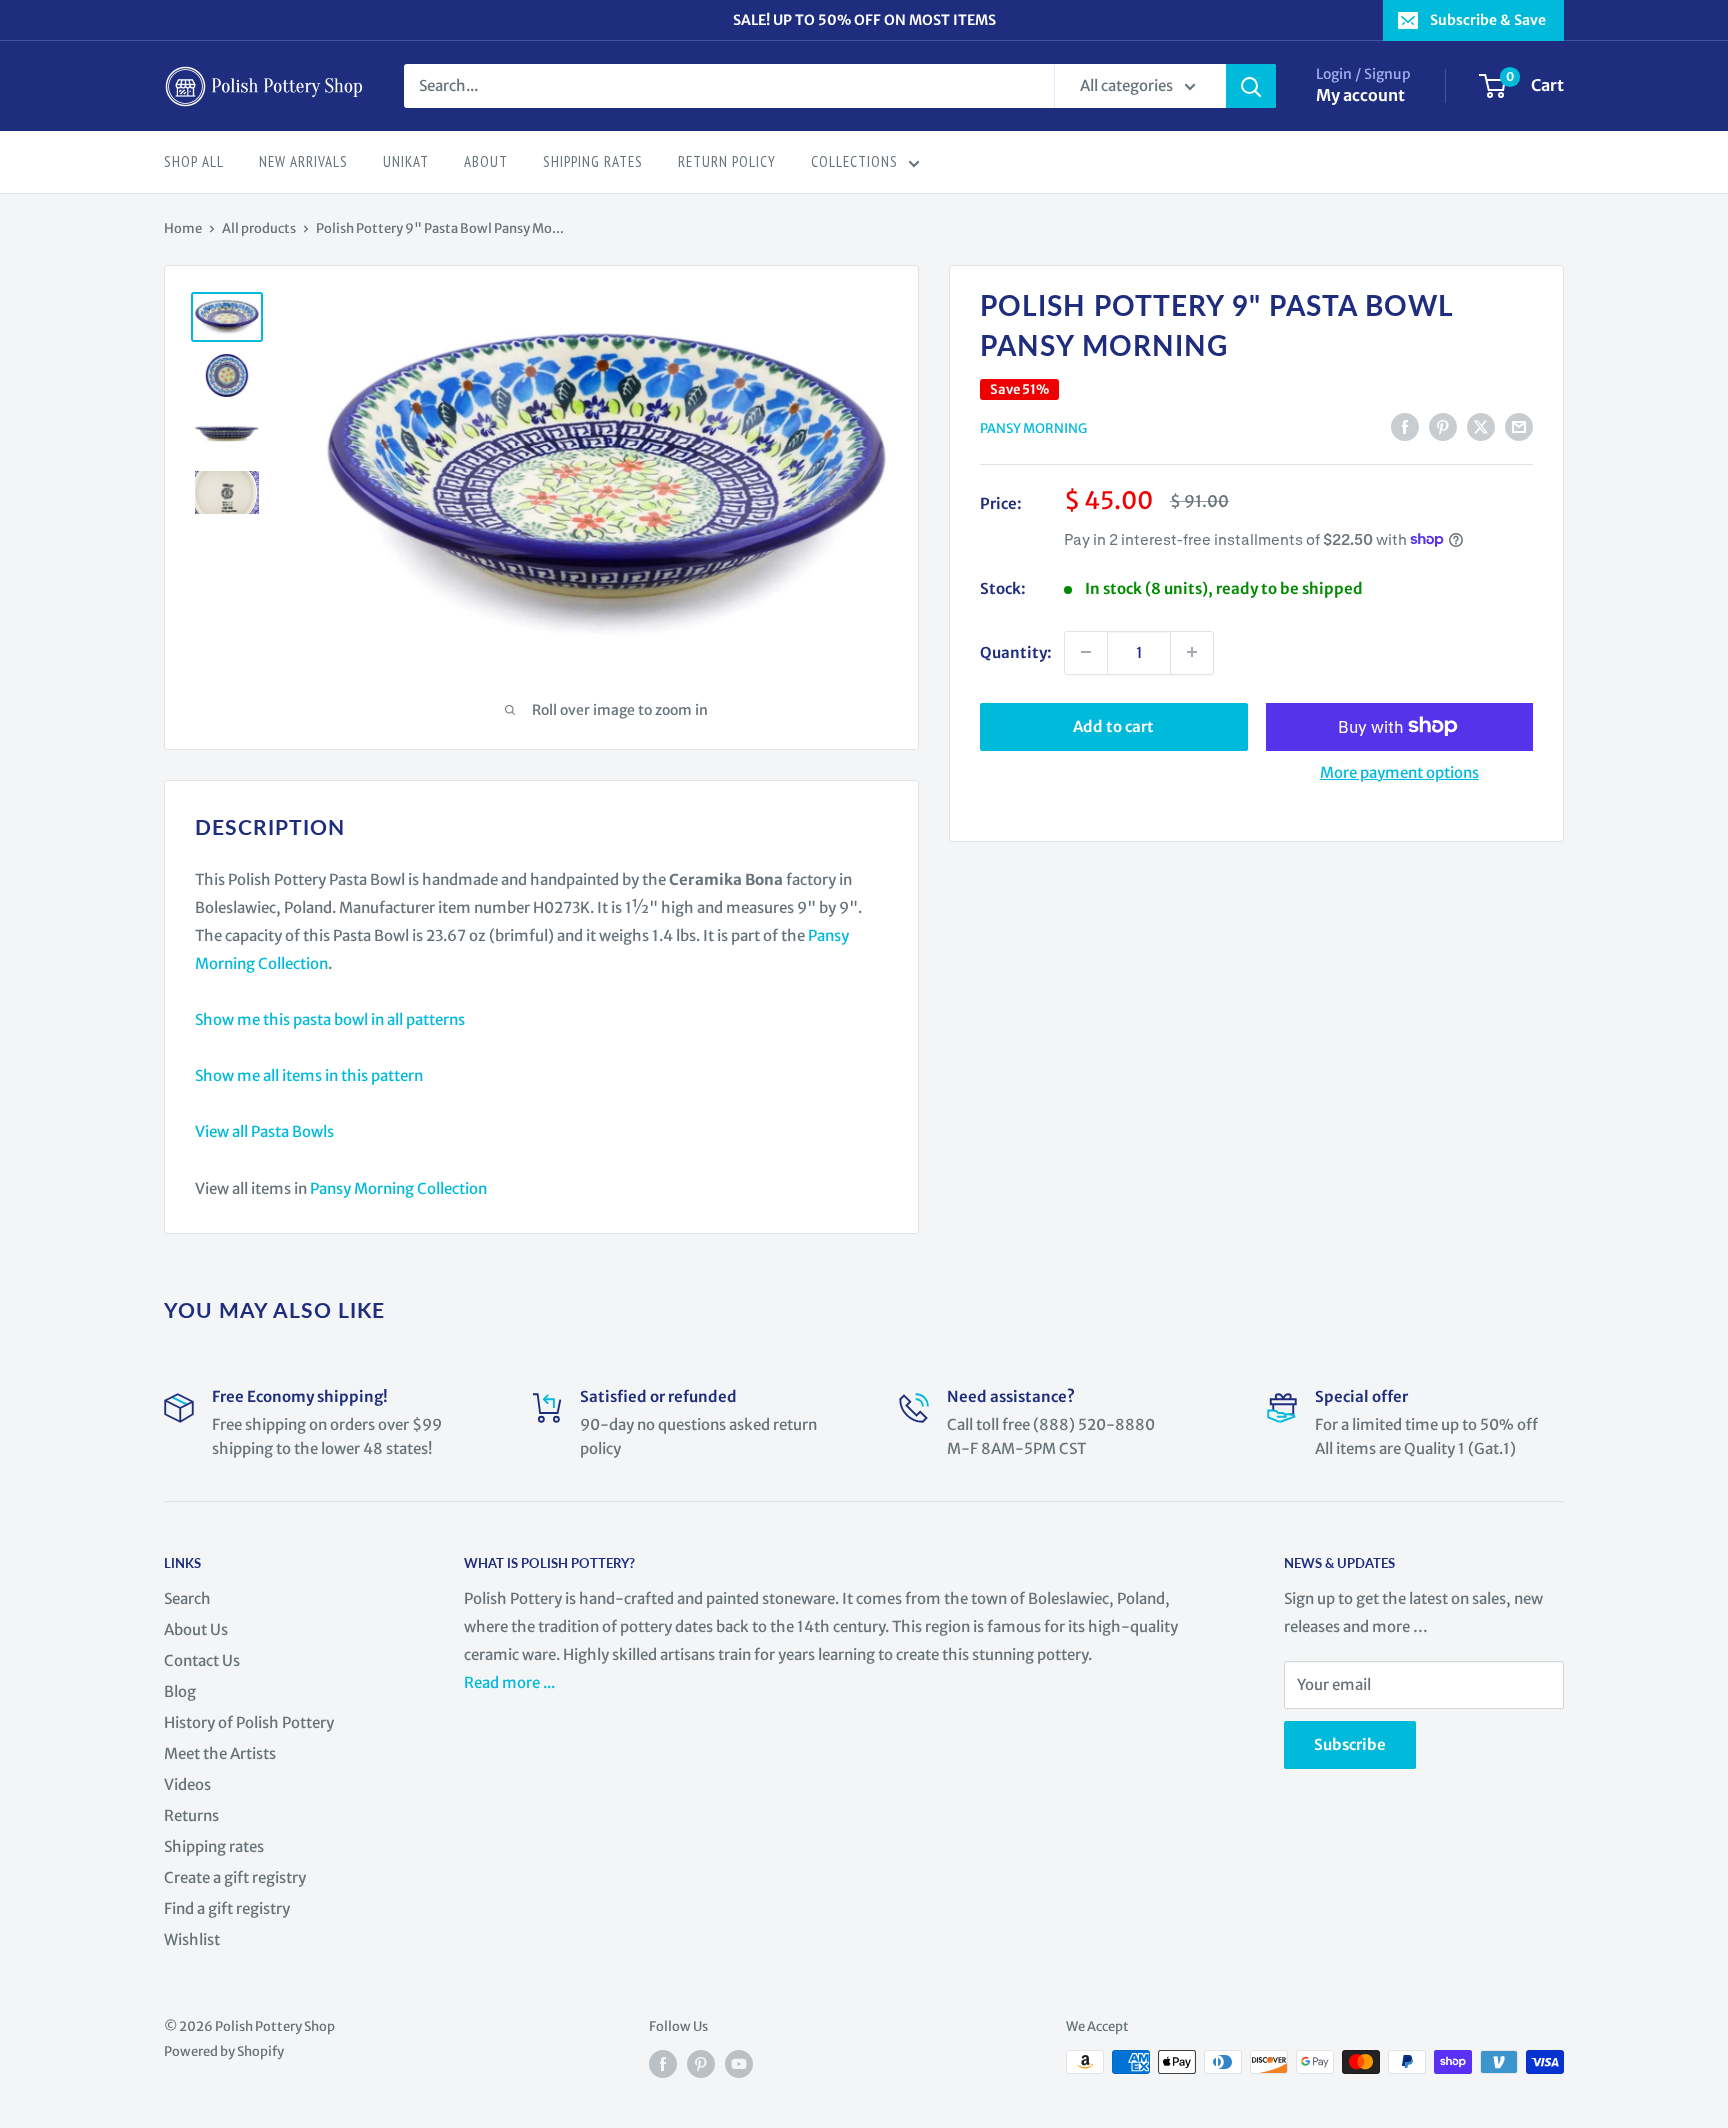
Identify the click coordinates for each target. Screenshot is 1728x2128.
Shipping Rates (593, 161)
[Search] (1251, 86)
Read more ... (511, 1682)
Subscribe (1350, 1744)
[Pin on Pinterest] (1443, 426)
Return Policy (727, 161)
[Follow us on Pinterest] (701, 2064)
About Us (196, 1629)
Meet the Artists (220, 1753)
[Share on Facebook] (1405, 426)
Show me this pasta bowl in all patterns (330, 1019)
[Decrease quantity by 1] (1086, 652)
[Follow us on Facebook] (663, 2064)
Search (187, 1598)
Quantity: (1016, 651)
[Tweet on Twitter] (1481, 426)
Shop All (194, 161)
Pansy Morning (1033, 428)
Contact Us (202, 1660)
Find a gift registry (227, 1908)
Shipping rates (214, 1846)
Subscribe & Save (1488, 20)
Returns (191, 1815)
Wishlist (192, 1939)
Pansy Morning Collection (398, 1188)
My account (1360, 95)
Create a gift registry (235, 1877)
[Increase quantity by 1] (1192, 652)
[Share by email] (1519, 426)
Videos (187, 1784)
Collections (854, 161)
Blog (180, 1691)
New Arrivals (303, 161)
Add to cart (1113, 725)
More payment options (1399, 771)
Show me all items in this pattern (309, 1075)
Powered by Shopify (224, 2051)
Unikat (406, 161)
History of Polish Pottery (249, 1722)
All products (259, 228)
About (486, 161)
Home (183, 228)
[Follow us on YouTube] (739, 2064)
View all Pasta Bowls (264, 1131)
